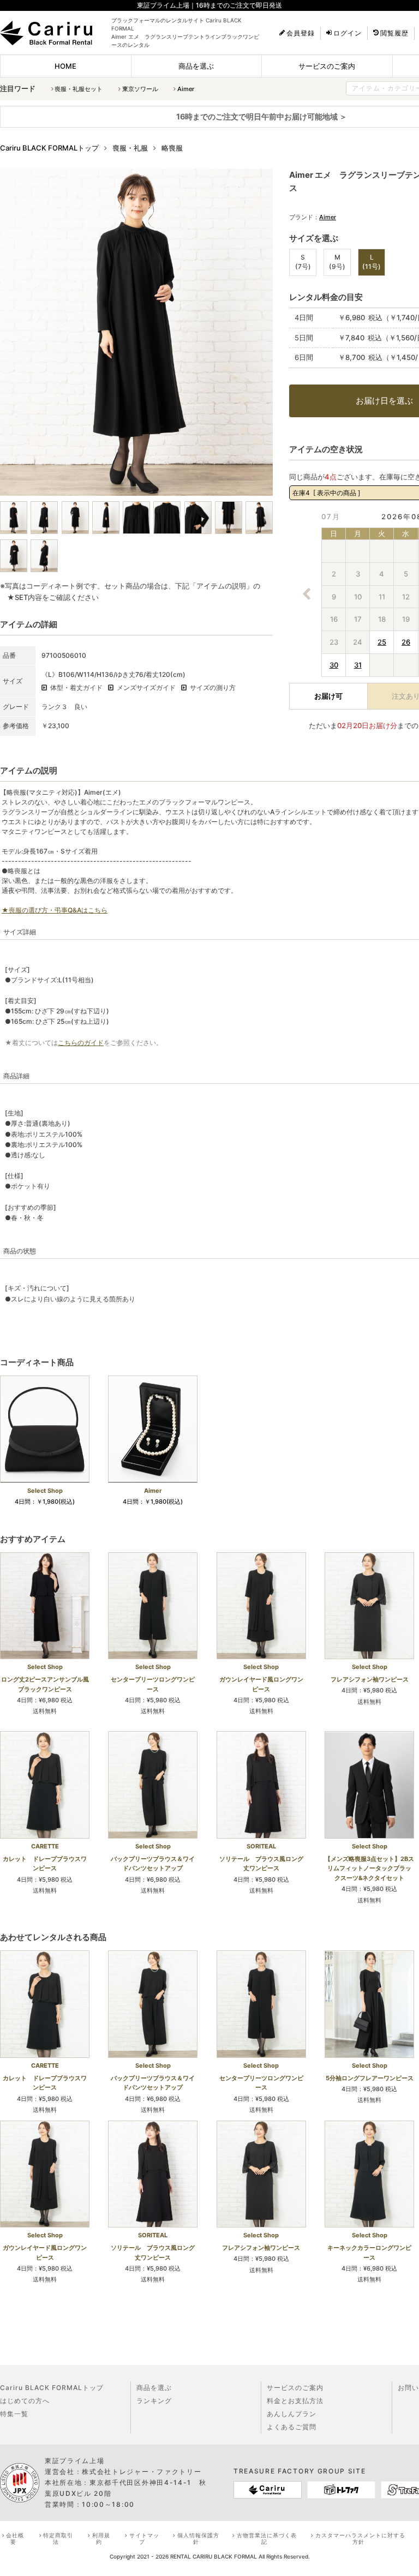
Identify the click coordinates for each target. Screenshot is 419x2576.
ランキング (154, 2401)
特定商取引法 (58, 2538)
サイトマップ (144, 2538)
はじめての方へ (25, 2401)
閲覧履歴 (394, 33)
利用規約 (101, 2538)
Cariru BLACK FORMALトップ (52, 2388)
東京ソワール (140, 89)
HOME (65, 66)
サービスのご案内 (327, 66)
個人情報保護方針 (198, 2538)
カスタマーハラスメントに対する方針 (360, 2538)
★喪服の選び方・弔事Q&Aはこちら (55, 910)
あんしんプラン (292, 2414)
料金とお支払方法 (295, 2401)
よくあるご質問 (292, 2427)
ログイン (348, 33)
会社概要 (15, 2538)
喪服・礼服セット (79, 89)
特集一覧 (14, 2414)
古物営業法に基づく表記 (267, 2538)
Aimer (186, 89)
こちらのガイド (81, 1043)
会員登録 (301, 33)
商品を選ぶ (196, 66)
